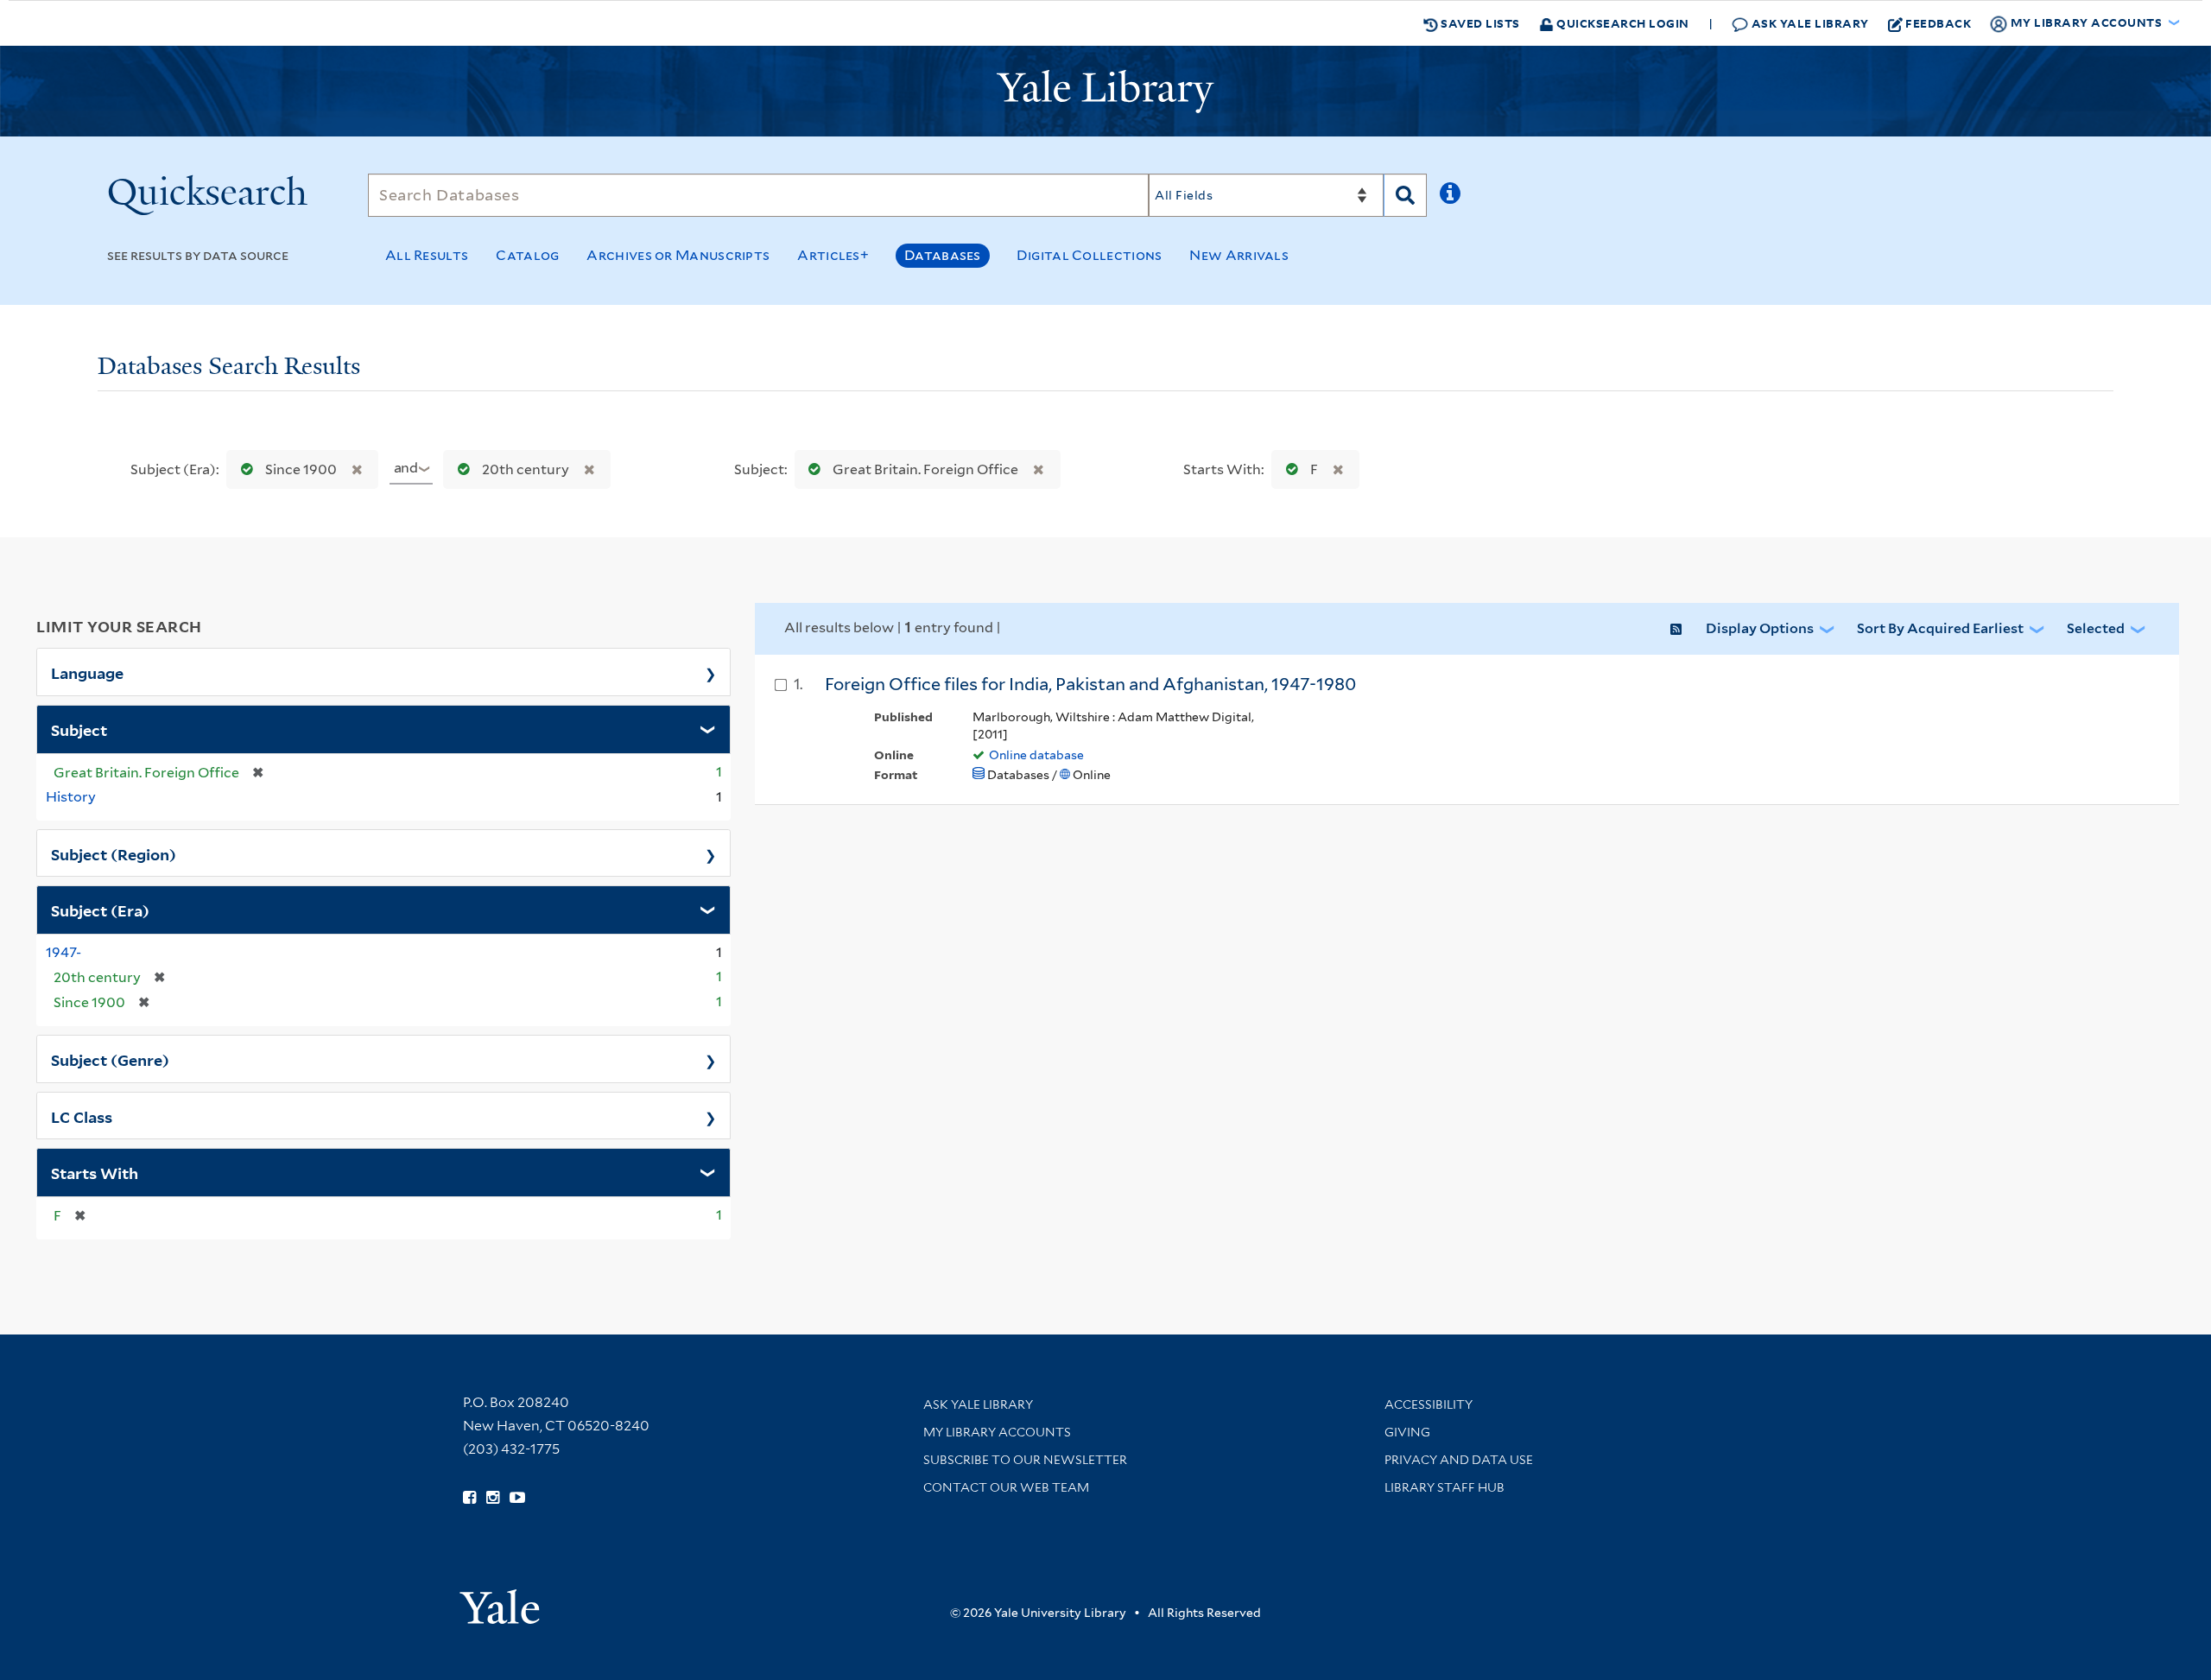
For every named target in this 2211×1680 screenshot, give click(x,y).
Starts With (95, 1172)
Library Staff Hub (1444, 1487)
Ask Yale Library (1809, 23)
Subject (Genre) (110, 1059)
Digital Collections (1090, 255)
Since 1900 (301, 469)
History (71, 797)
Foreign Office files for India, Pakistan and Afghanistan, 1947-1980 (1090, 684)
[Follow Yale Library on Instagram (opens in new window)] (493, 1498)
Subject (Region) (114, 853)
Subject (79, 729)
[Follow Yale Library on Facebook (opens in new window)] (469, 1498)
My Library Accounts (997, 1432)
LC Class (82, 1116)
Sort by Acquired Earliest (1940, 628)
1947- (63, 952)
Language (87, 672)
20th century (526, 469)
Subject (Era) (100, 910)
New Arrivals (1239, 255)
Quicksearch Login (1622, 23)
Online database (1036, 755)
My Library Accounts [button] (2086, 22)
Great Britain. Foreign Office (925, 469)
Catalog (527, 255)
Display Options (1760, 628)
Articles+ (833, 255)
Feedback (1938, 23)
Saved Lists (1479, 23)
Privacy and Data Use (1459, 1460)
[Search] (1405, 195)
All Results (427, 255)
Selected (2096, 628)
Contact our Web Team (1006, 1487)
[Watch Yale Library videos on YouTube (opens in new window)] (517, 1498)
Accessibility (1429, 1404)
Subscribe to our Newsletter (1025, 1460)
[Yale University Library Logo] (1105, 92)
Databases (943, 255)
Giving (1407, 1432)
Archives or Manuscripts (678, 255)
